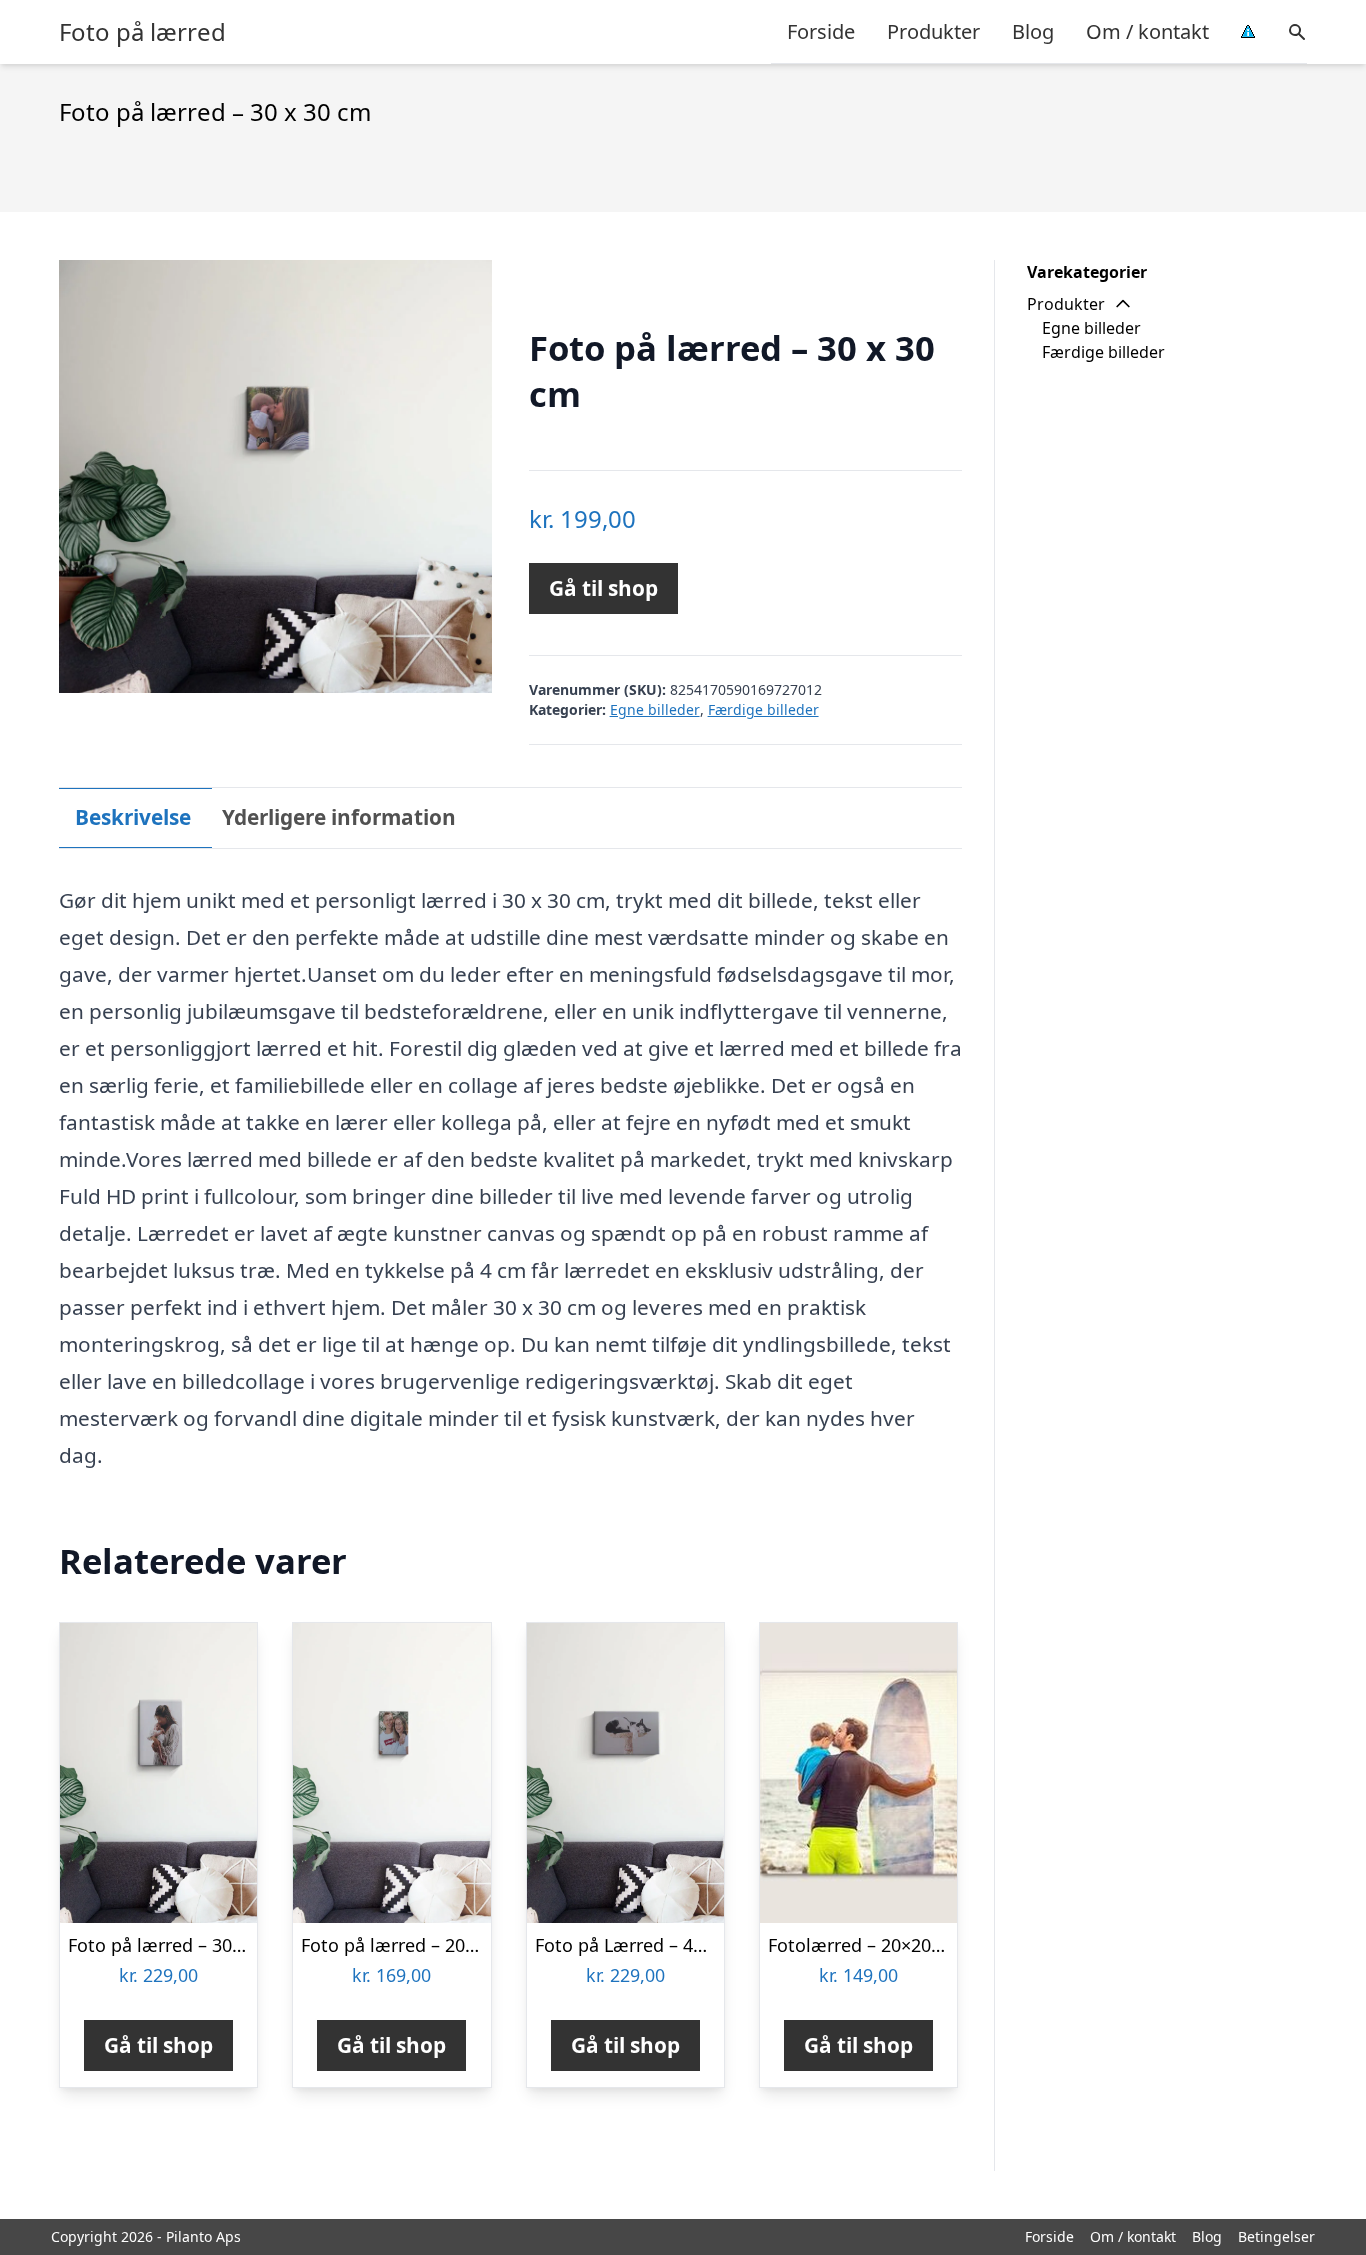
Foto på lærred (142, 32)
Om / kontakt (1147, 31)
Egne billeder (655, 709)
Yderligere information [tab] (339, 817)
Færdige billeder (763, 709)
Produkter (933, 31)
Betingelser (1276, 2236)
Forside (821, 31)
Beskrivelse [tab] (133, 817)
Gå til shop (603, 588)
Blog (1033, 31)
